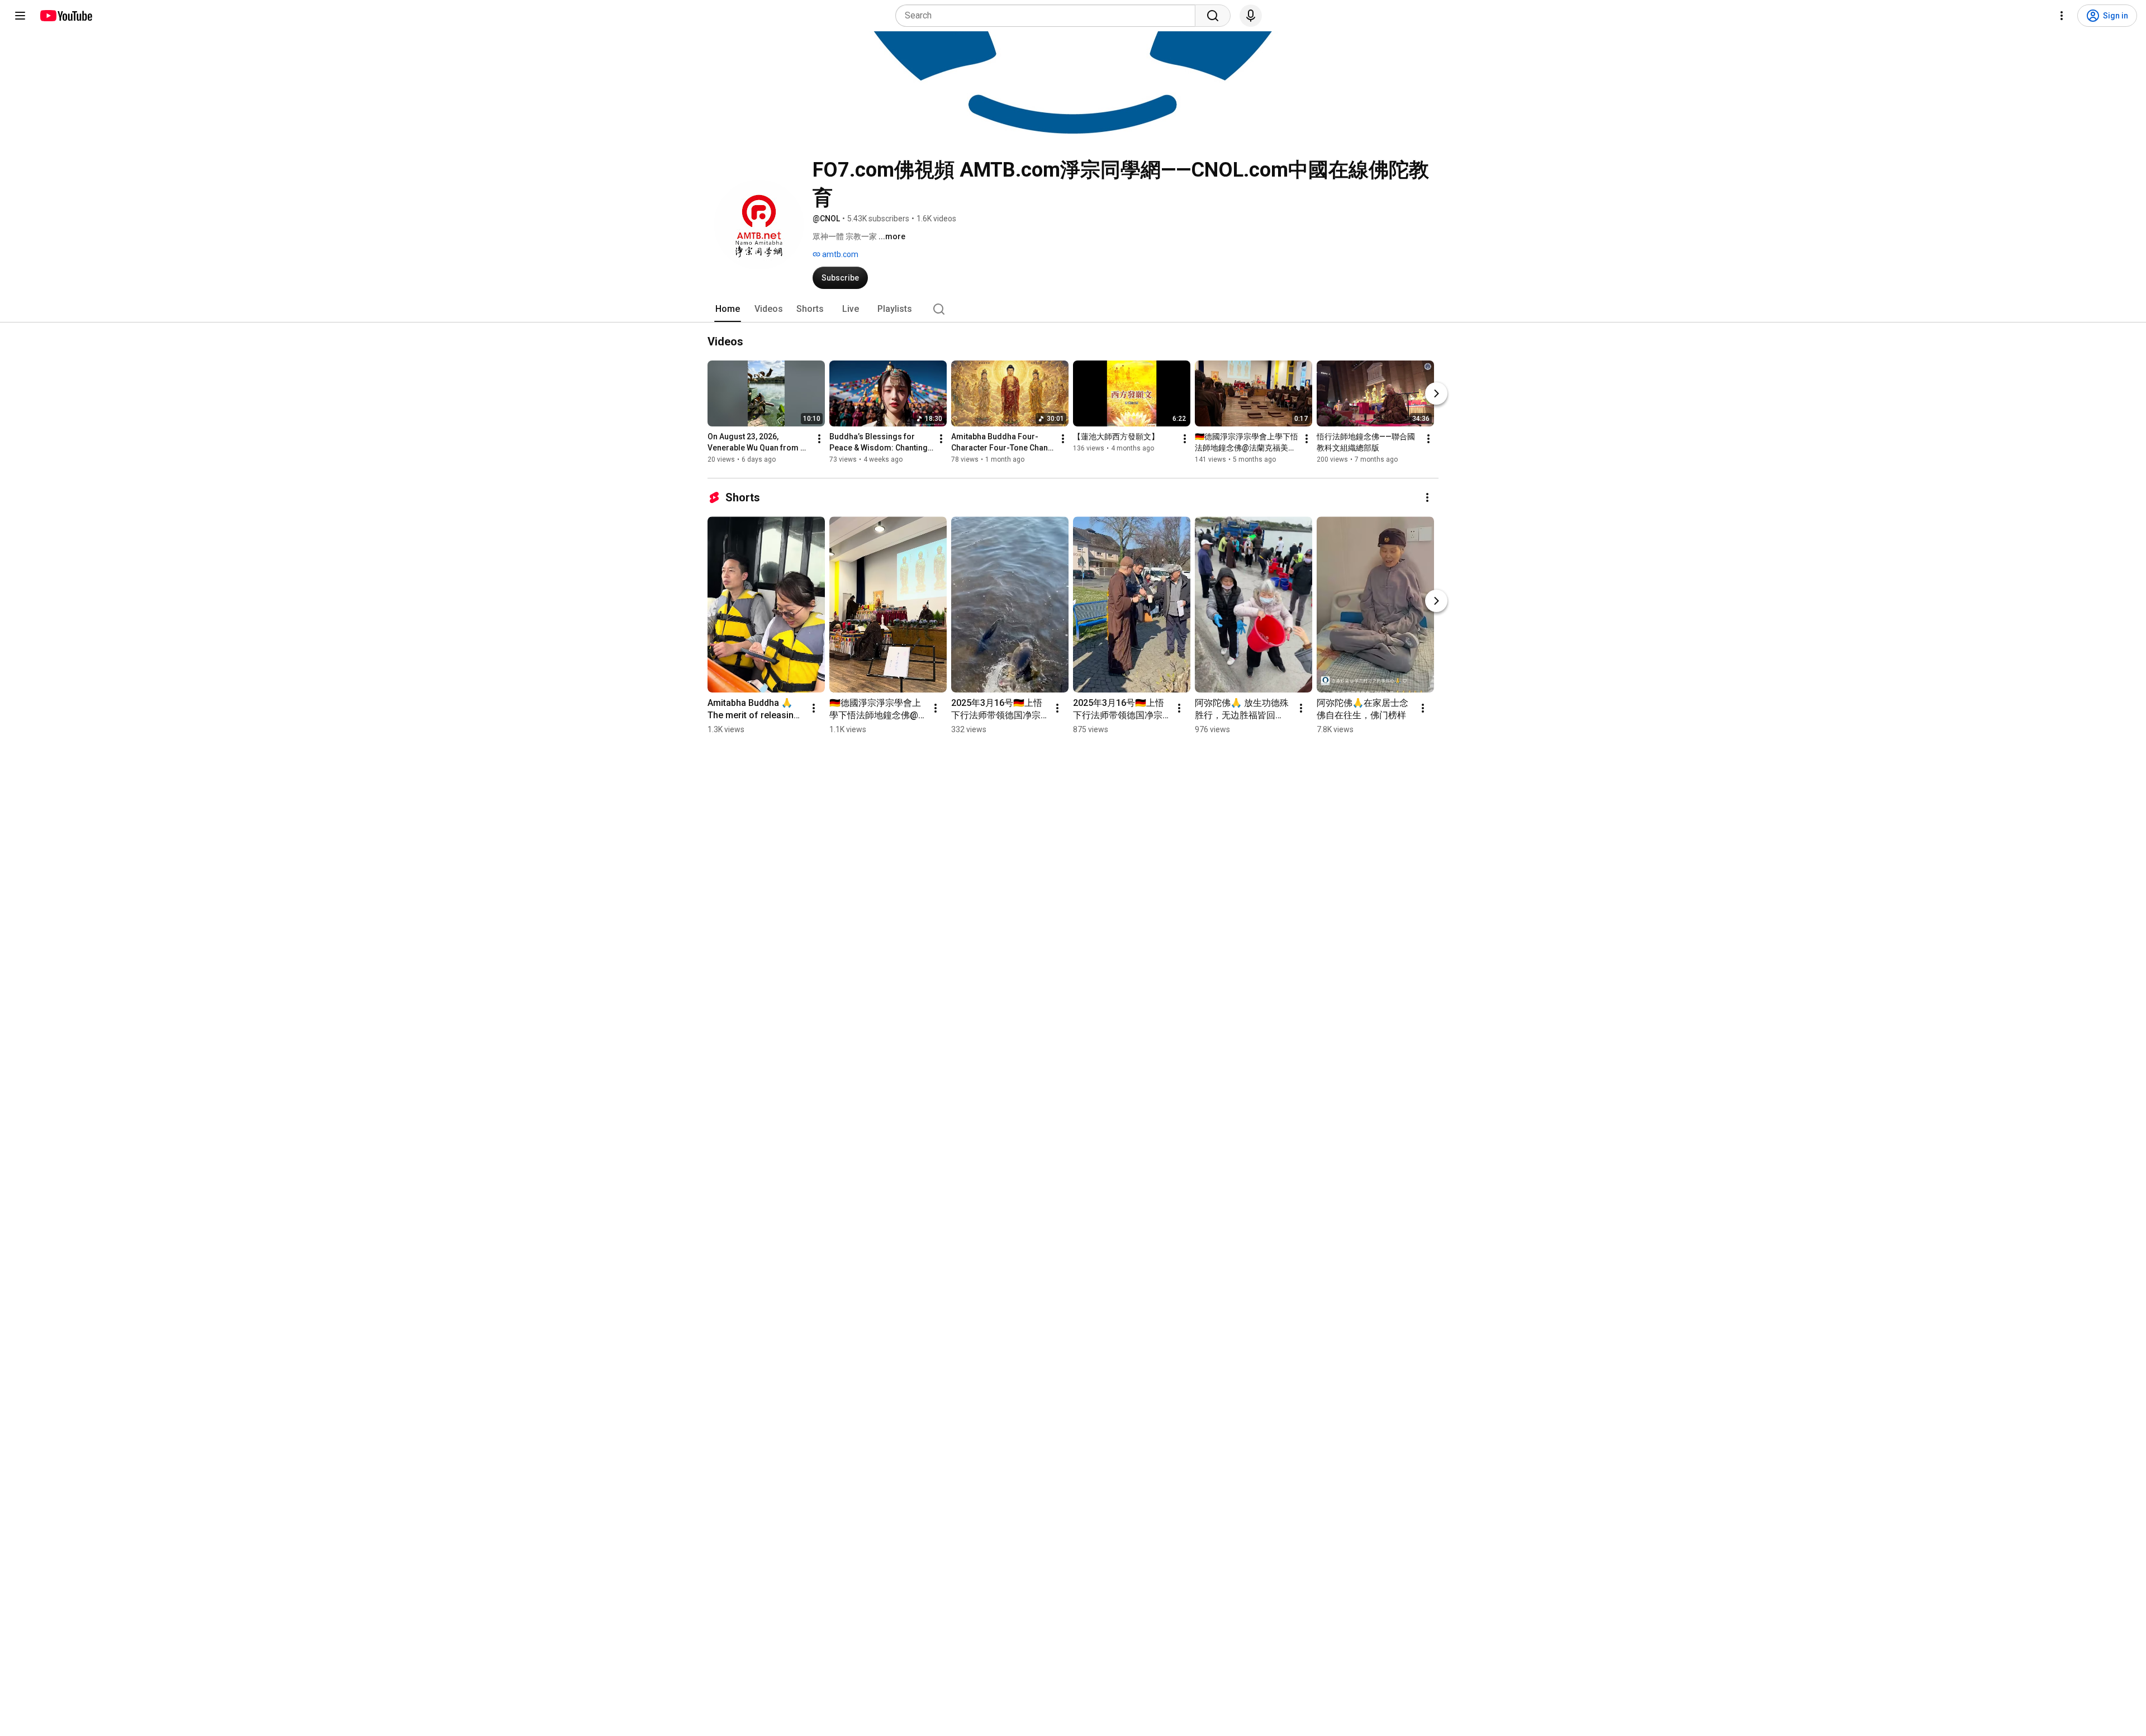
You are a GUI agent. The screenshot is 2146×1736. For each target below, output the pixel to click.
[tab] (728, 309)
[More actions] (819, 439)
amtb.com (839, 254)
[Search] (1213, 16)
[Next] (1436, 393)
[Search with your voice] (1251, 16)
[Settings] (2062, 16)
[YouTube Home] (66, 16)
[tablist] (1073, 309)
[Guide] (20, 16)
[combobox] (1049, 16)
